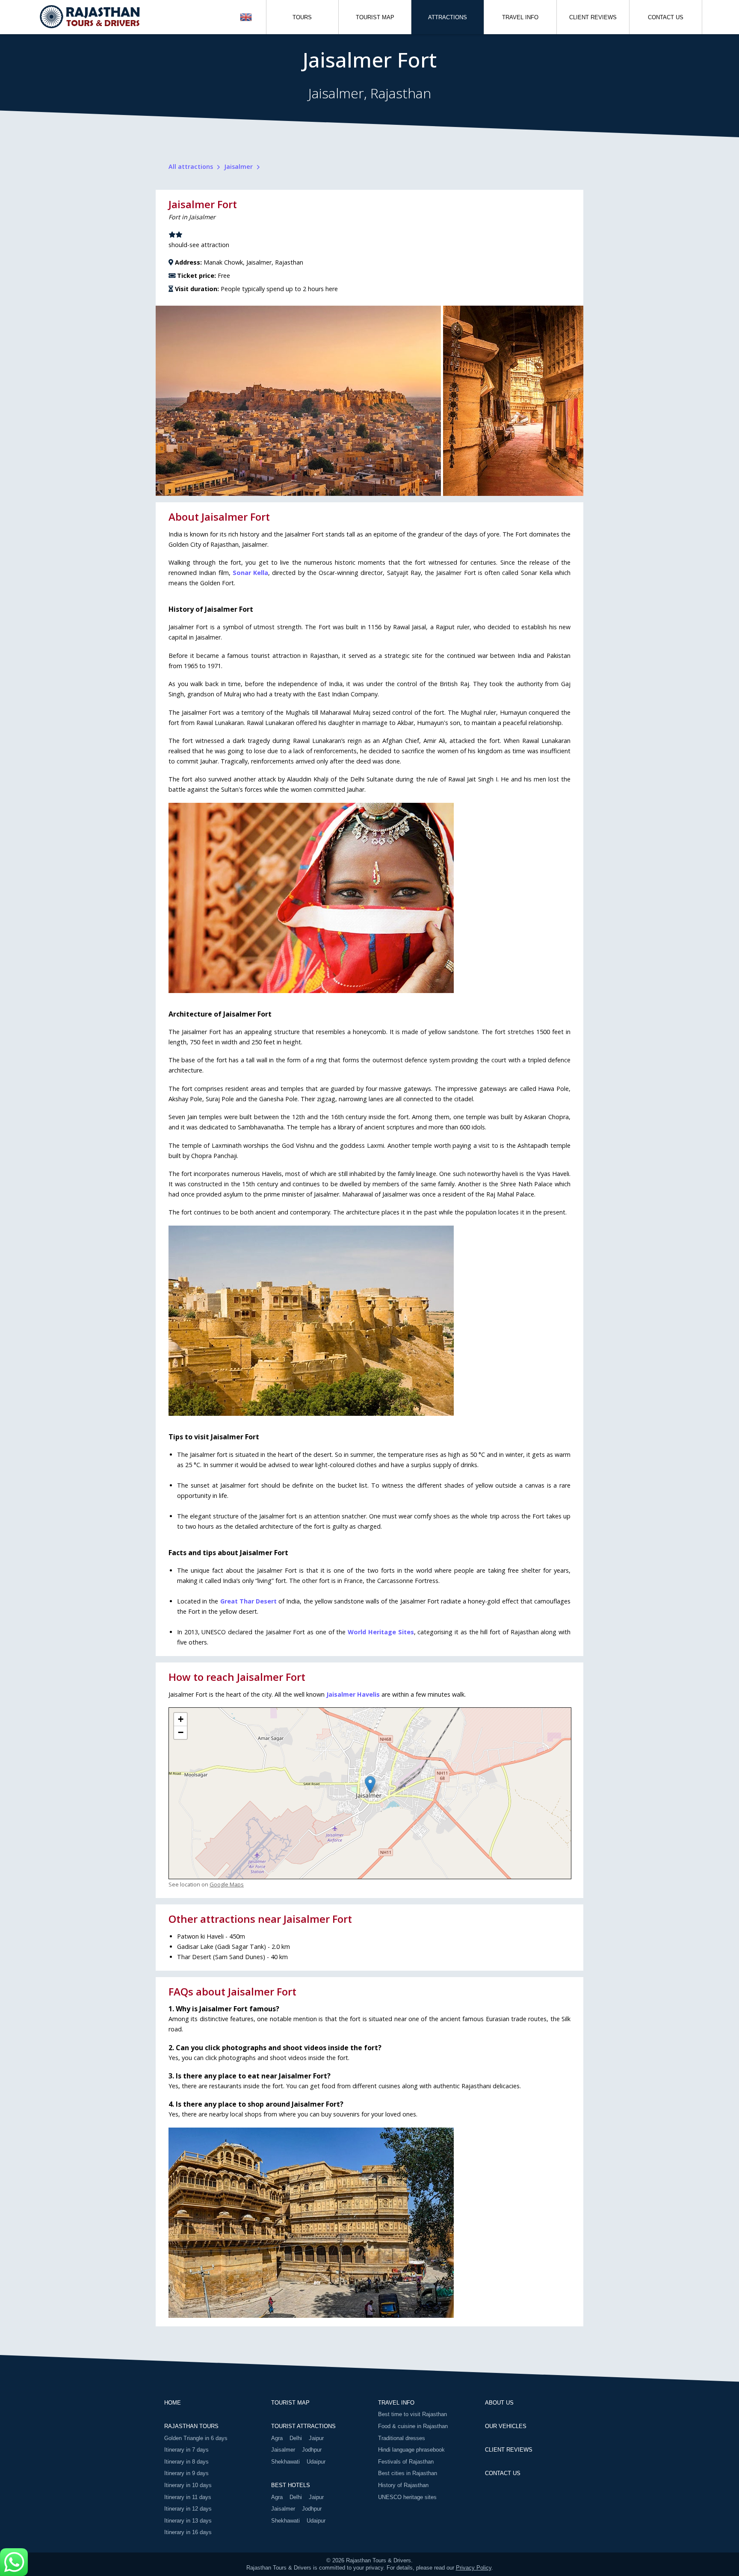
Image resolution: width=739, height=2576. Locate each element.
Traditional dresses (402, 2438)
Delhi (296, 2438)
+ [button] (181, 1719)
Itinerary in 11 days (188, 2497)
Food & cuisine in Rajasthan (413, 2426)
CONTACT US (666, 17)
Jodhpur (312, 2450)
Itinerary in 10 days (188, 2485)
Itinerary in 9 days (186, 2473)
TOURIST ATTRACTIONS (303, 2426)
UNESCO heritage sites (407, 2497)
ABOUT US (499, 2403)
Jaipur (316, 2438)
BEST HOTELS (291, 2485)
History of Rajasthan (403, 2485)
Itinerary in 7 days (186, 2450)
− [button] (181, 1732)
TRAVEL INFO (520, 17)
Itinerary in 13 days (188, 2521)
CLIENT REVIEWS (593, 17)
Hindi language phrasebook (411, 2450)
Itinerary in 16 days (188, 2532)
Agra (277, 2438)
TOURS (302, 17)
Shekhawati (285, 2462)
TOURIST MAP (375, 17)
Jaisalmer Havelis (353, 1694)
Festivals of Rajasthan (406, 2462)
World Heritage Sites (381, 1632)
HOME (173, 2403)
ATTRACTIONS (448, 17)
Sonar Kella (250, 573)
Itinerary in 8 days (186, 2462)
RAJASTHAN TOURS (191, 2426)
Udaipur (316, 2462)
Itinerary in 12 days (188, 2509)
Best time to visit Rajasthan (412, 2414)
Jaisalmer (283, 2450)
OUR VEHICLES (506, 2426)
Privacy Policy (474, 2568)
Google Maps (227, 1884)
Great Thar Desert (248, 1601)
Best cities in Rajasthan (408, 2473)
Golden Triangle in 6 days (196, 2438)
